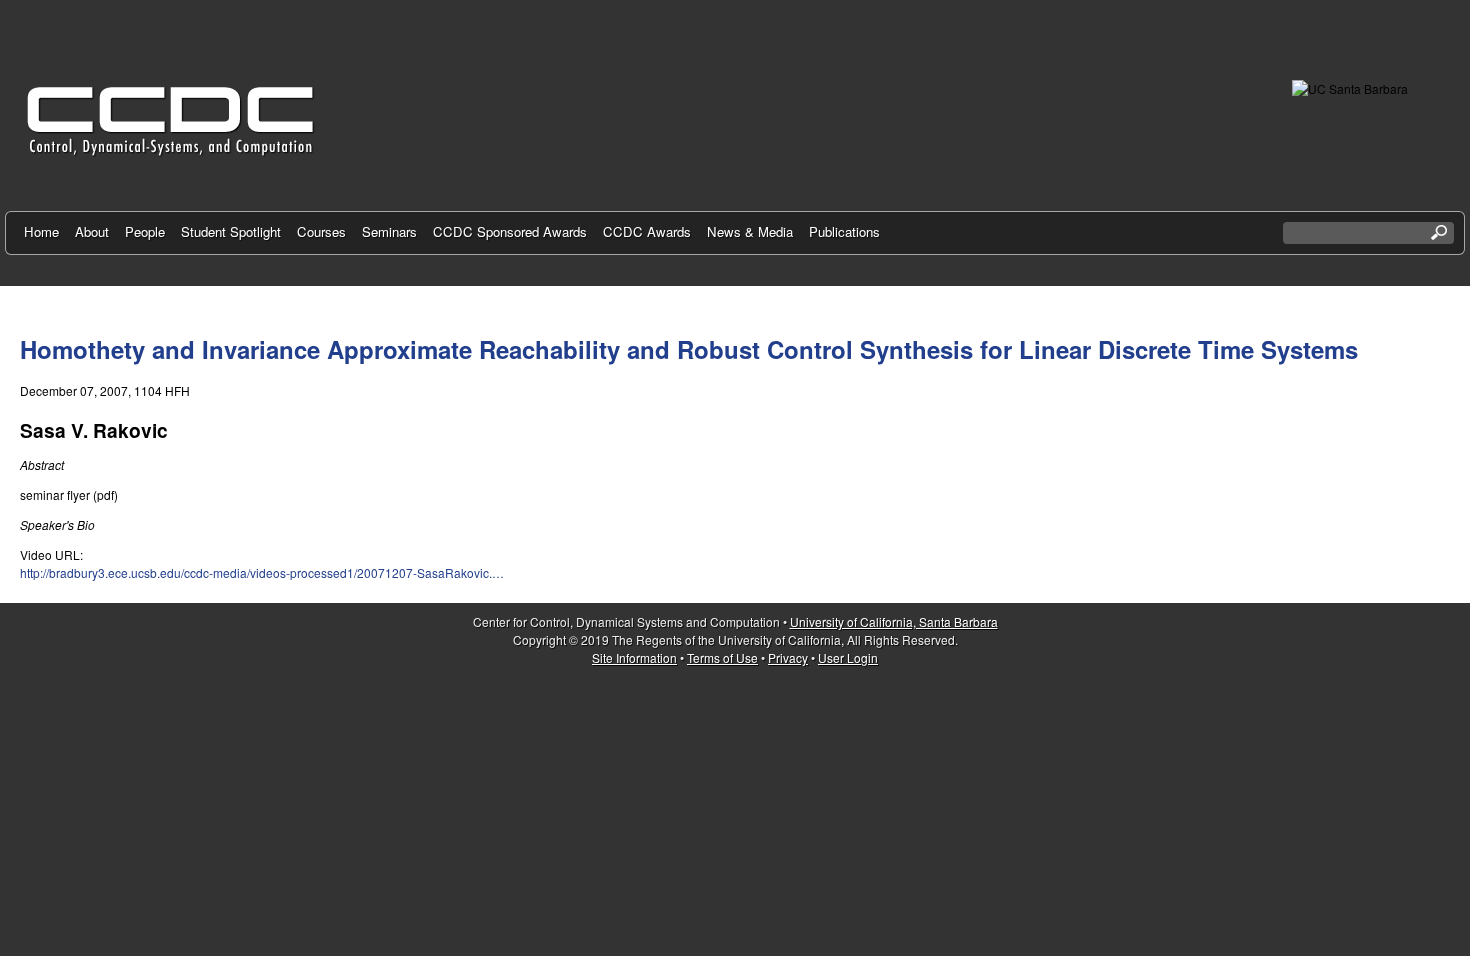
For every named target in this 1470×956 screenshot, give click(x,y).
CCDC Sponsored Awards (510, 231)
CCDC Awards (647, 231)
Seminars (389, 231)
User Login (848, 657)
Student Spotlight (231, 231)
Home (41, 231)
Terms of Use (722, 657)
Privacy (788, 657)
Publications (844, 231)
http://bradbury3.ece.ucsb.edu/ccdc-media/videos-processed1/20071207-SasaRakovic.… (262, 572)
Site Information (634, 657)
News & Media (750, 231)
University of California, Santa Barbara (894, 621)
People (145, 231)
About (92, 231)
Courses (321, 231)
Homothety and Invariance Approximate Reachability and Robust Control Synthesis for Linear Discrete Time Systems (689, 349)
